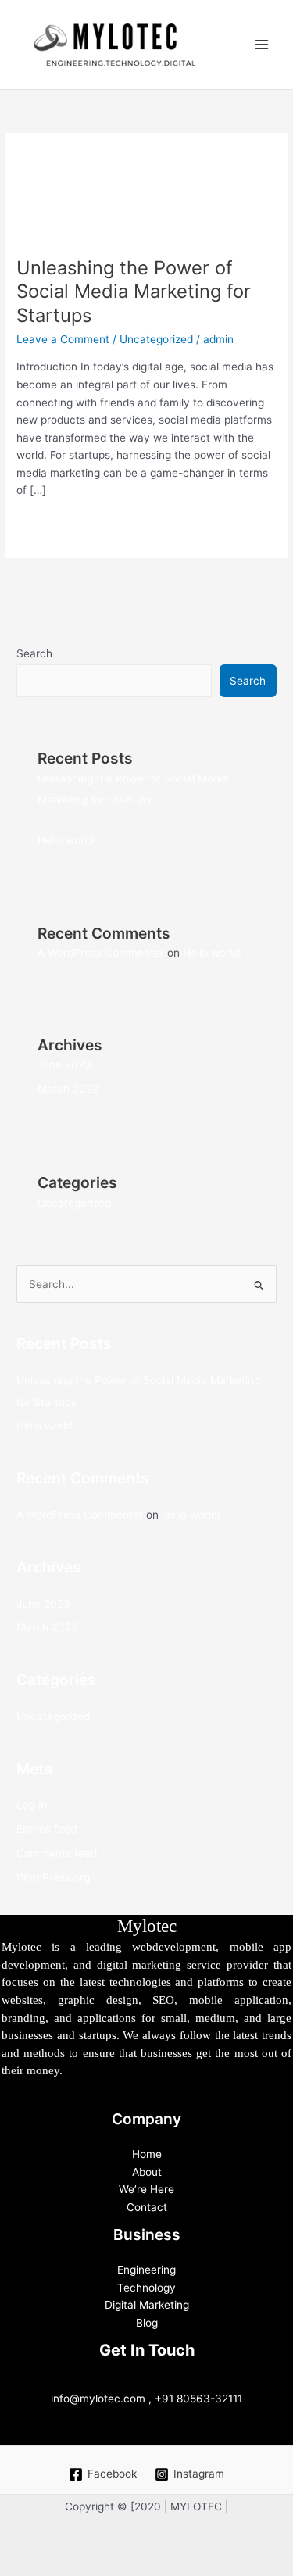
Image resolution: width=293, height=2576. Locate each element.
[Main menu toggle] (262, 45)
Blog (147, 2323)
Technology (146, 2288)
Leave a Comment (63, 339)
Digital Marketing (147, 2305)
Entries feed (46, 1829)
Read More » (48, 523)
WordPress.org (53, 1877)
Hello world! (67, 840)
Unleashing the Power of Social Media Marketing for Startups (134, 292)
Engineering (146, 2270)
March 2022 (68, 1089)
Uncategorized (156, 339)
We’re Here (146, 2189)
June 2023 (64, 1064)
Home (147, 2154)
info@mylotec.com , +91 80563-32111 (146, 2399)
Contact (147, 2207)
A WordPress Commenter (101, 953)
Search (34, 653)
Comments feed (57, 1853)
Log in (32, 1805)
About (147, 2172)
